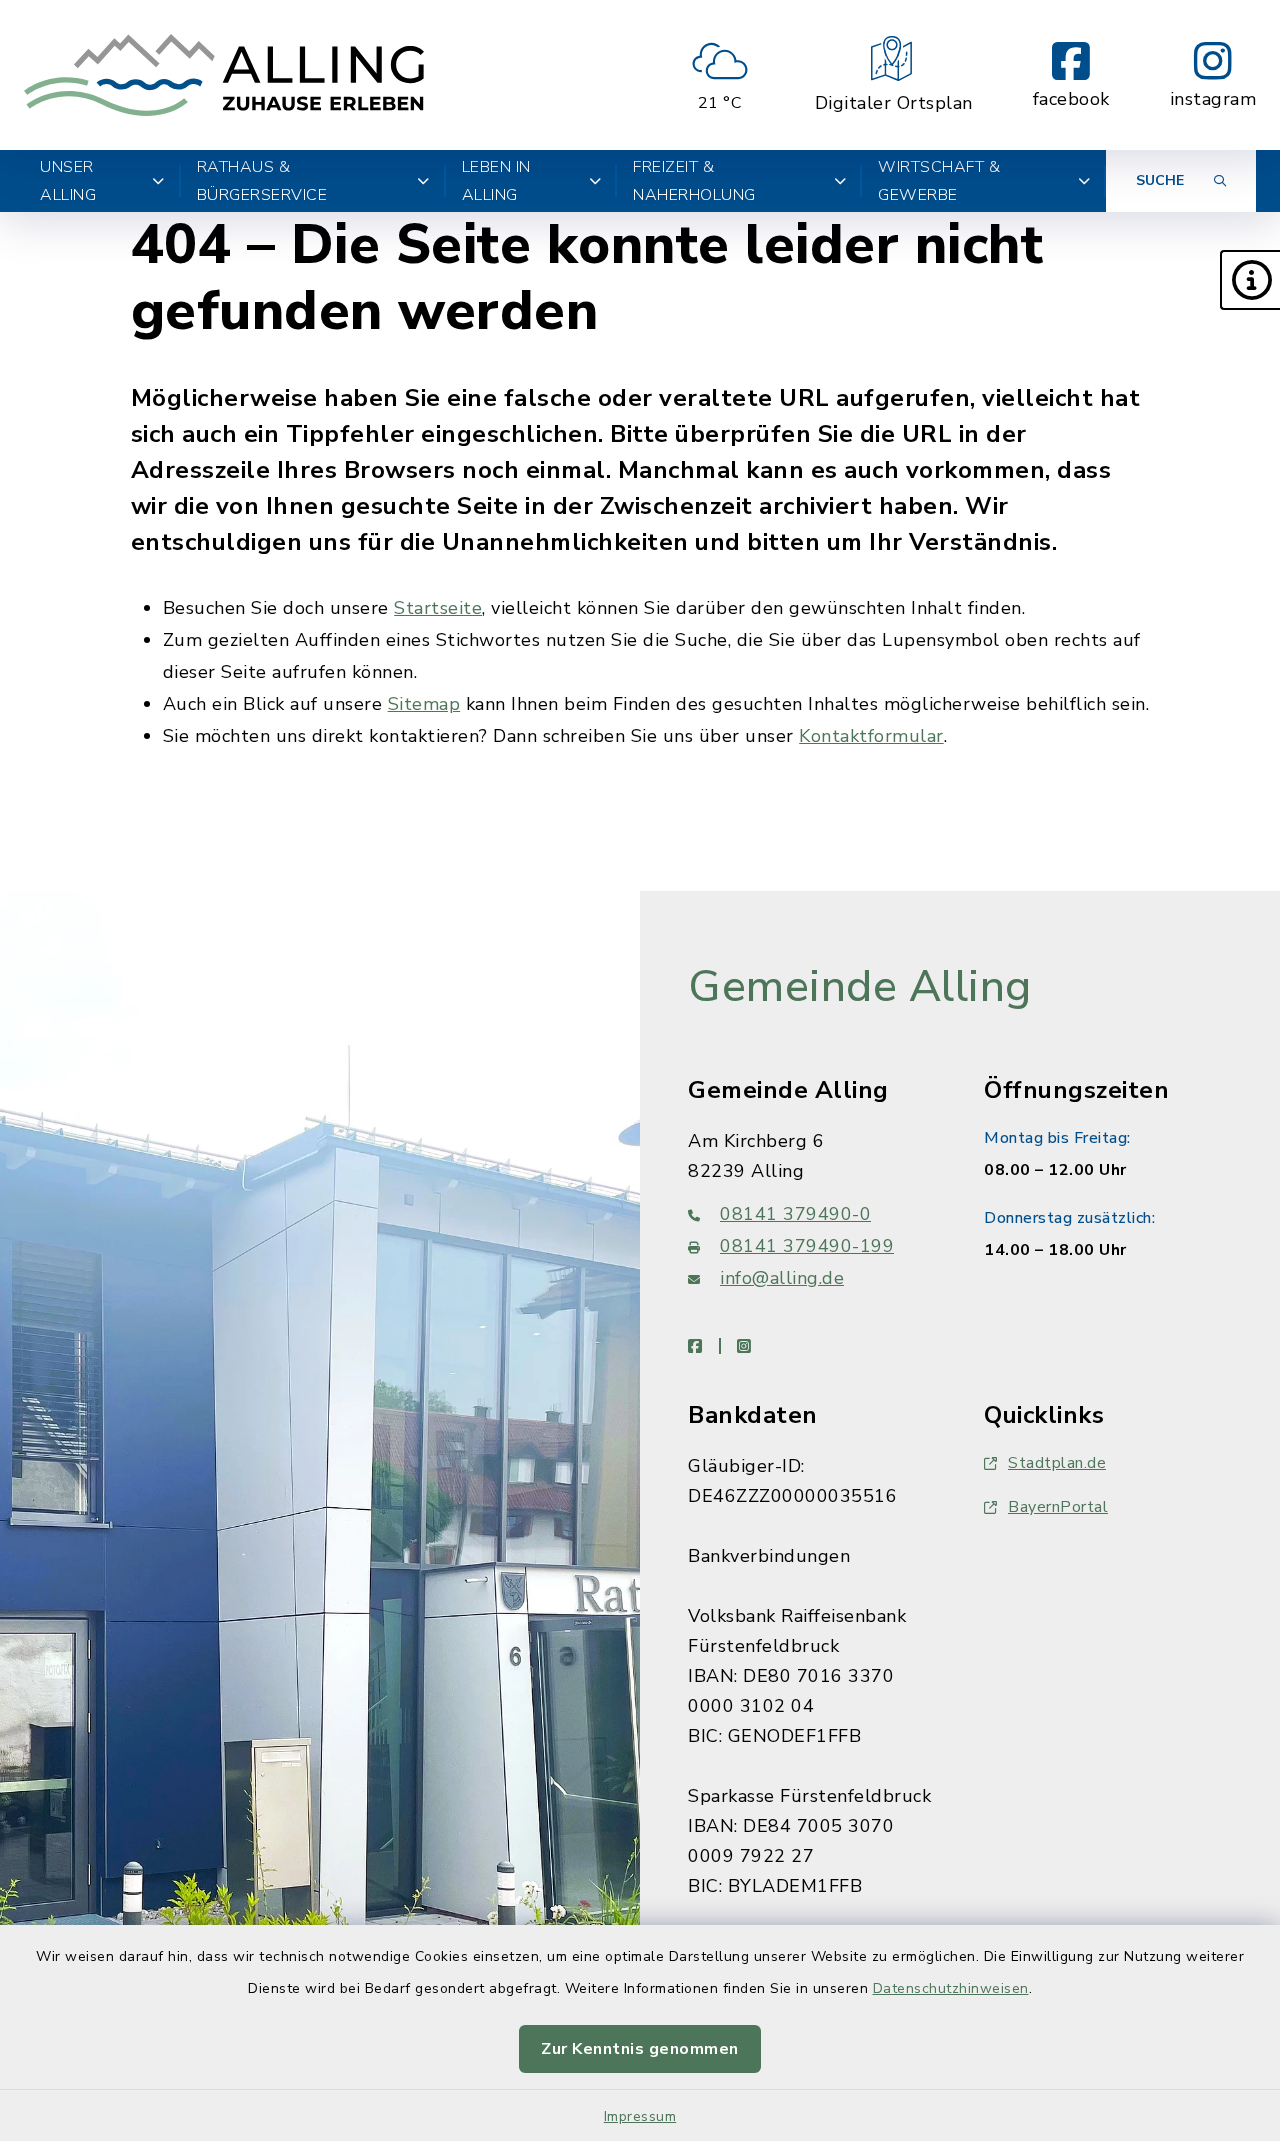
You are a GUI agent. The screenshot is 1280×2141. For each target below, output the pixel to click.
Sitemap (424, 704)
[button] (1250, 280)
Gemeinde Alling (860, 987)
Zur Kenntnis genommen (640, 2049)
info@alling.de (782, 1278)
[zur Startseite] (224, 75)
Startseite (438, 608)
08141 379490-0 (795, 1214)
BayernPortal (1058, 1507)
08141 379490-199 (807, 1246)
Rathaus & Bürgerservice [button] (262, 181)
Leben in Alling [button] (496, 181)
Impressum (640, 2116)
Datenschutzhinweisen (951, 1988)
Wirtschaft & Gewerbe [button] (939, 181)
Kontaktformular (871, 736)
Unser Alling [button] (68, 181)
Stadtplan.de (1057, 1463)
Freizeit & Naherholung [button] (694, 181)
